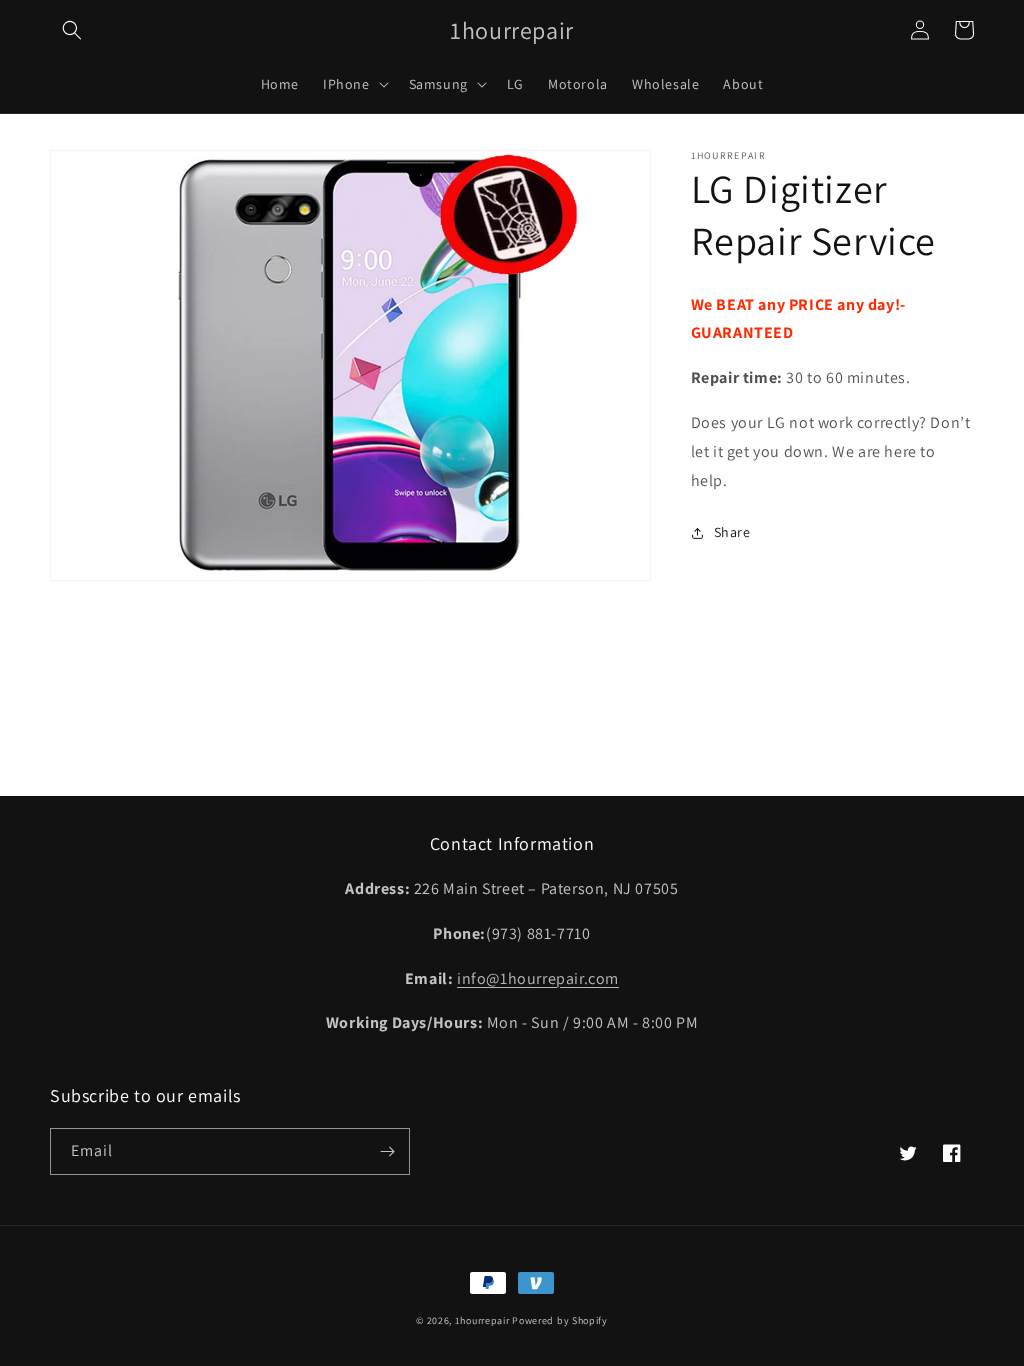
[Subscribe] (387, 1151)
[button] (72, 30)
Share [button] (732, 532)
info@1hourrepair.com (538, 978)
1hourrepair (482, 1320)
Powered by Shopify (560, 1320)
